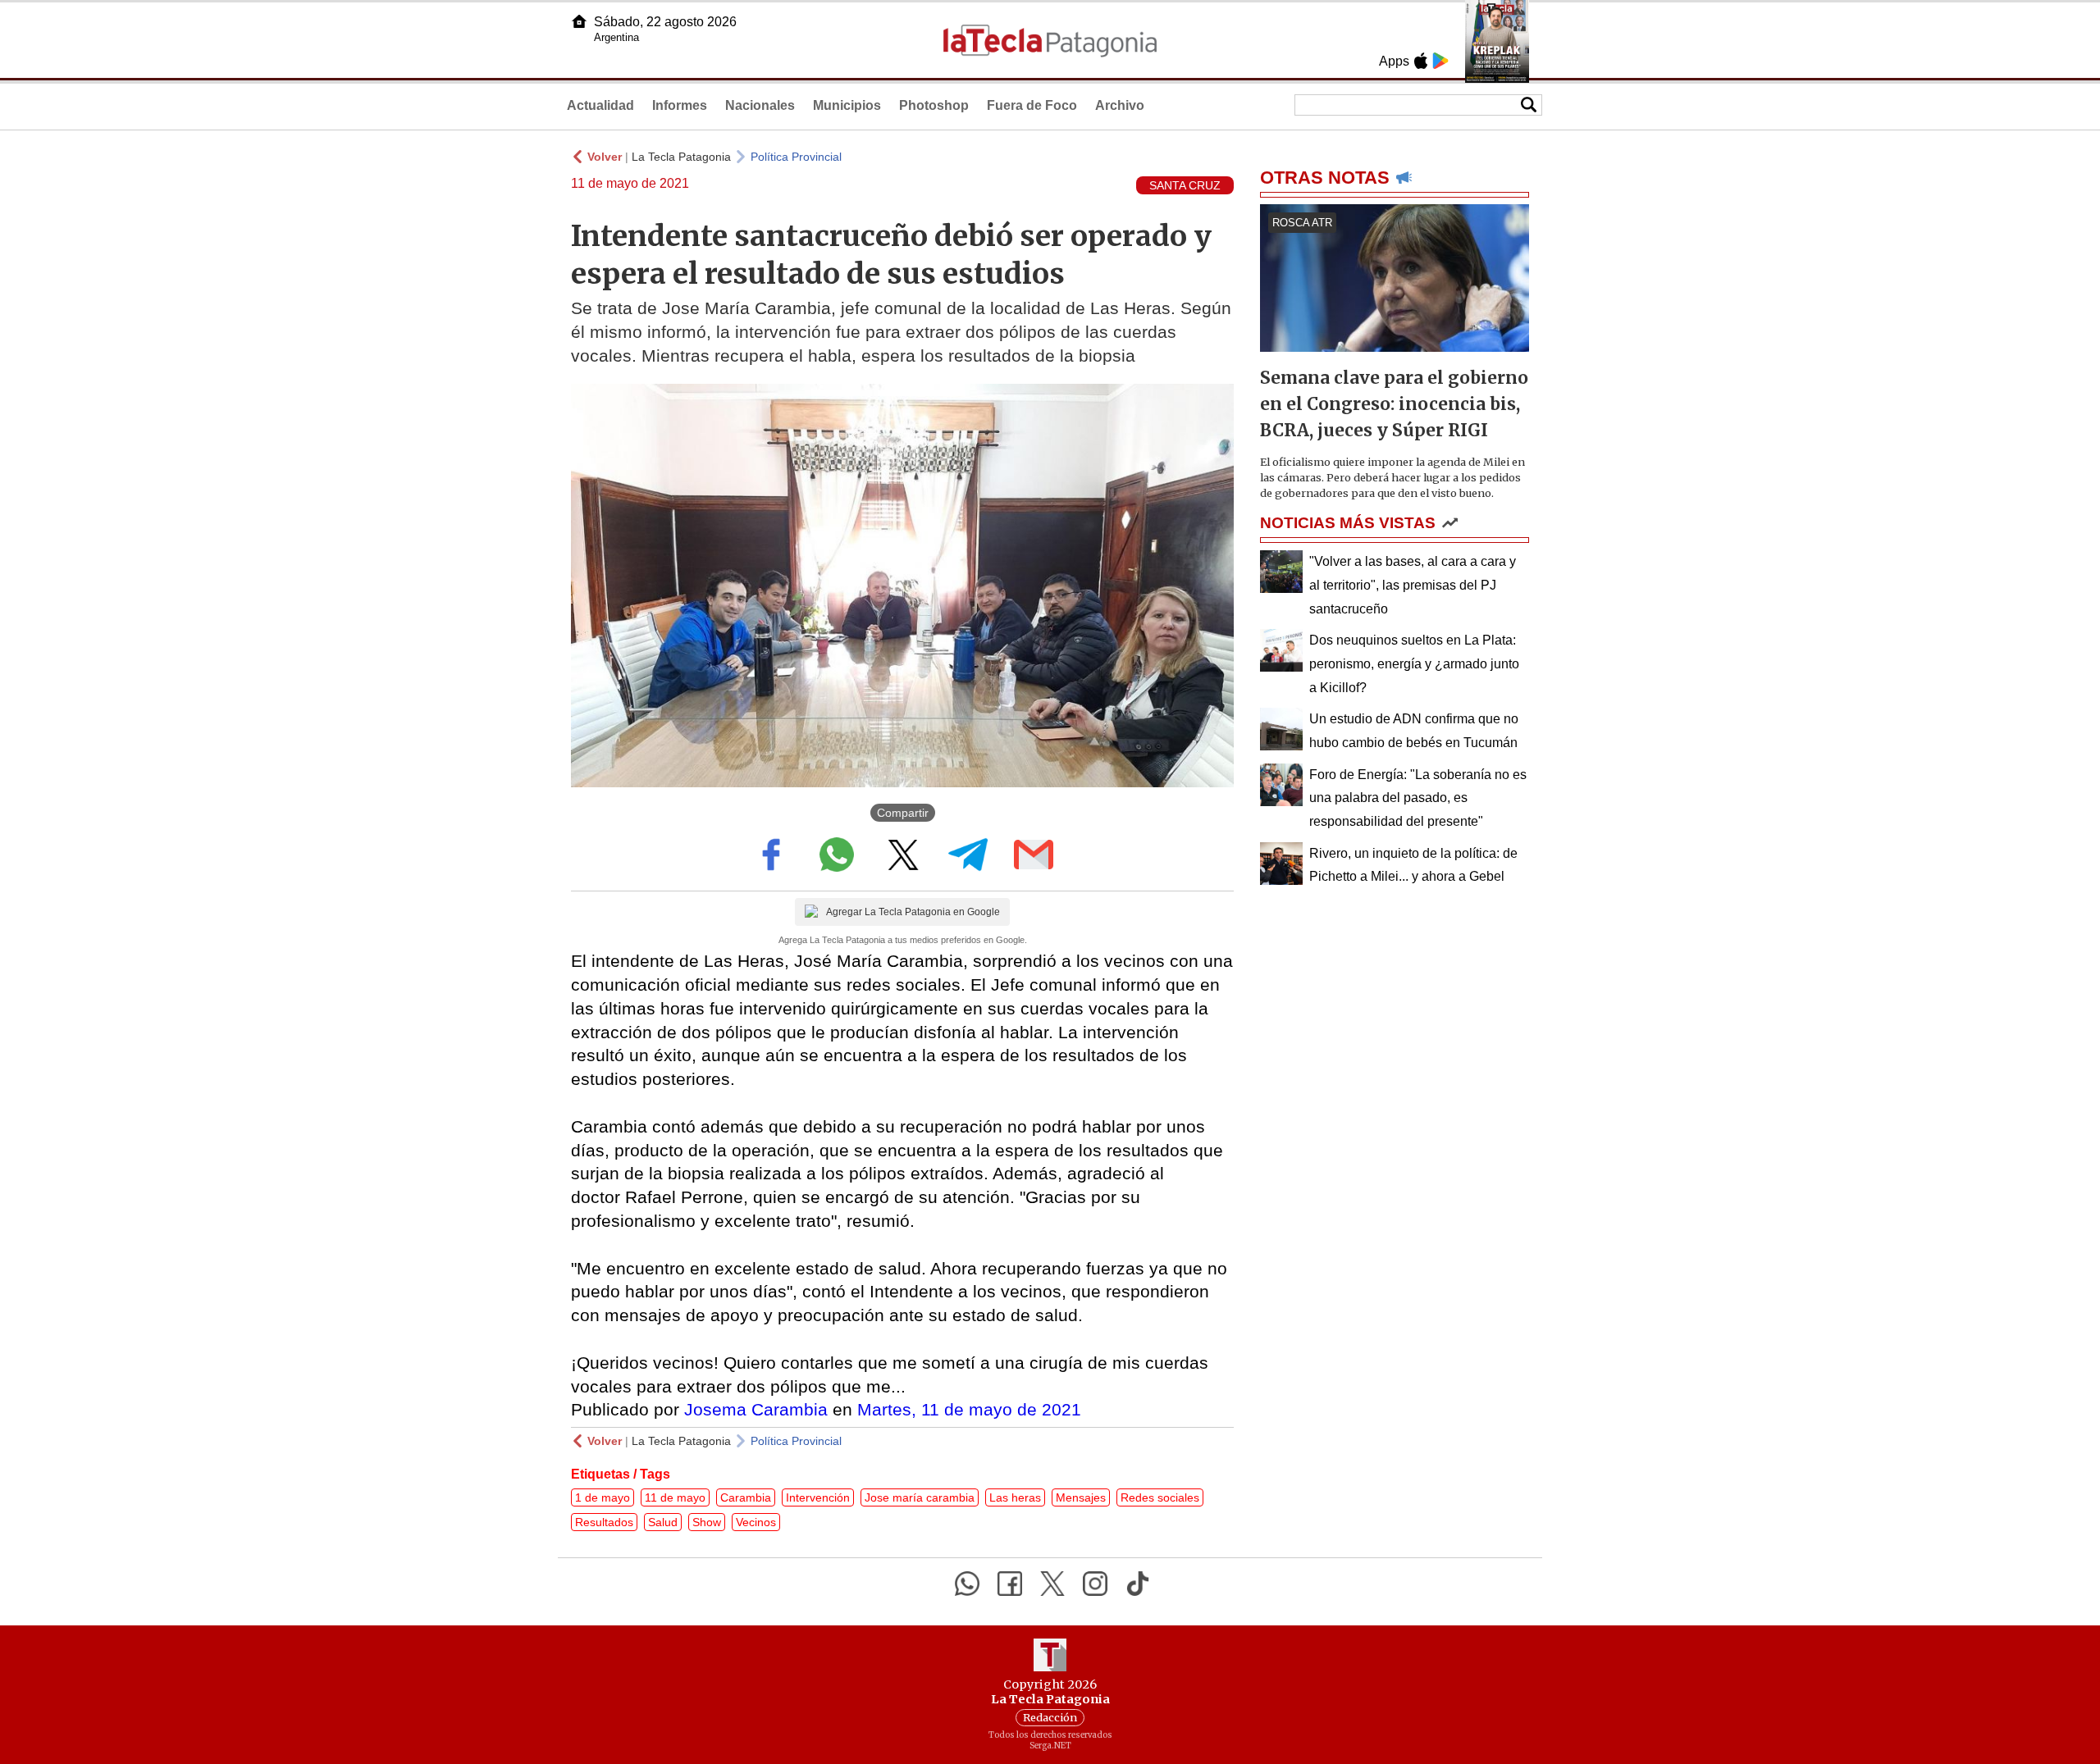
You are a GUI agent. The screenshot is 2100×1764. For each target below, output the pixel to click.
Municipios (847, 105)
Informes (680, 105)
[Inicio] (579, 21)
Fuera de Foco (1032, 105)
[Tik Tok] (1138, 1584)
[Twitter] (1052, 1584)
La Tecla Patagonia (681, 157)
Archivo (1120, 105)
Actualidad (600, 105)
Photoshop (934, 105)
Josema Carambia (756, 1409)
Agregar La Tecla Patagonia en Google (913, 912)
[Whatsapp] (967, 1584)
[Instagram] (1095, 1584)
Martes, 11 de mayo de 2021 (969, 1409)
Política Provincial (796, 157)
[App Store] (1421, 61)
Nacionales (760, 105)
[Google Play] (1440, 61)
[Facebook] (1010, 1584)
